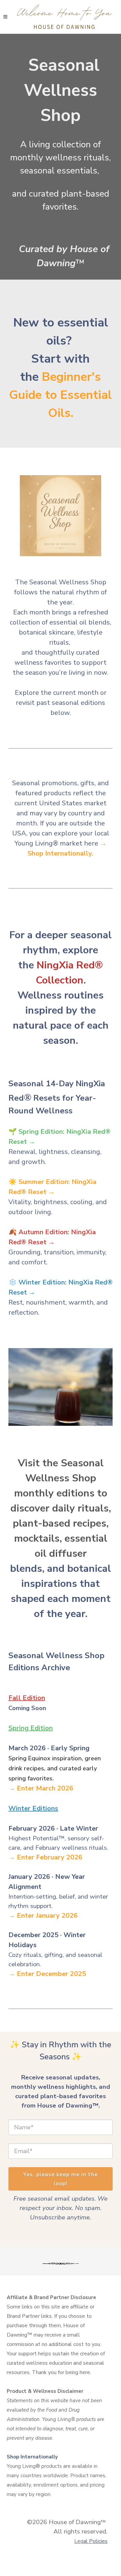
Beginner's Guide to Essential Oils (61, 395)
